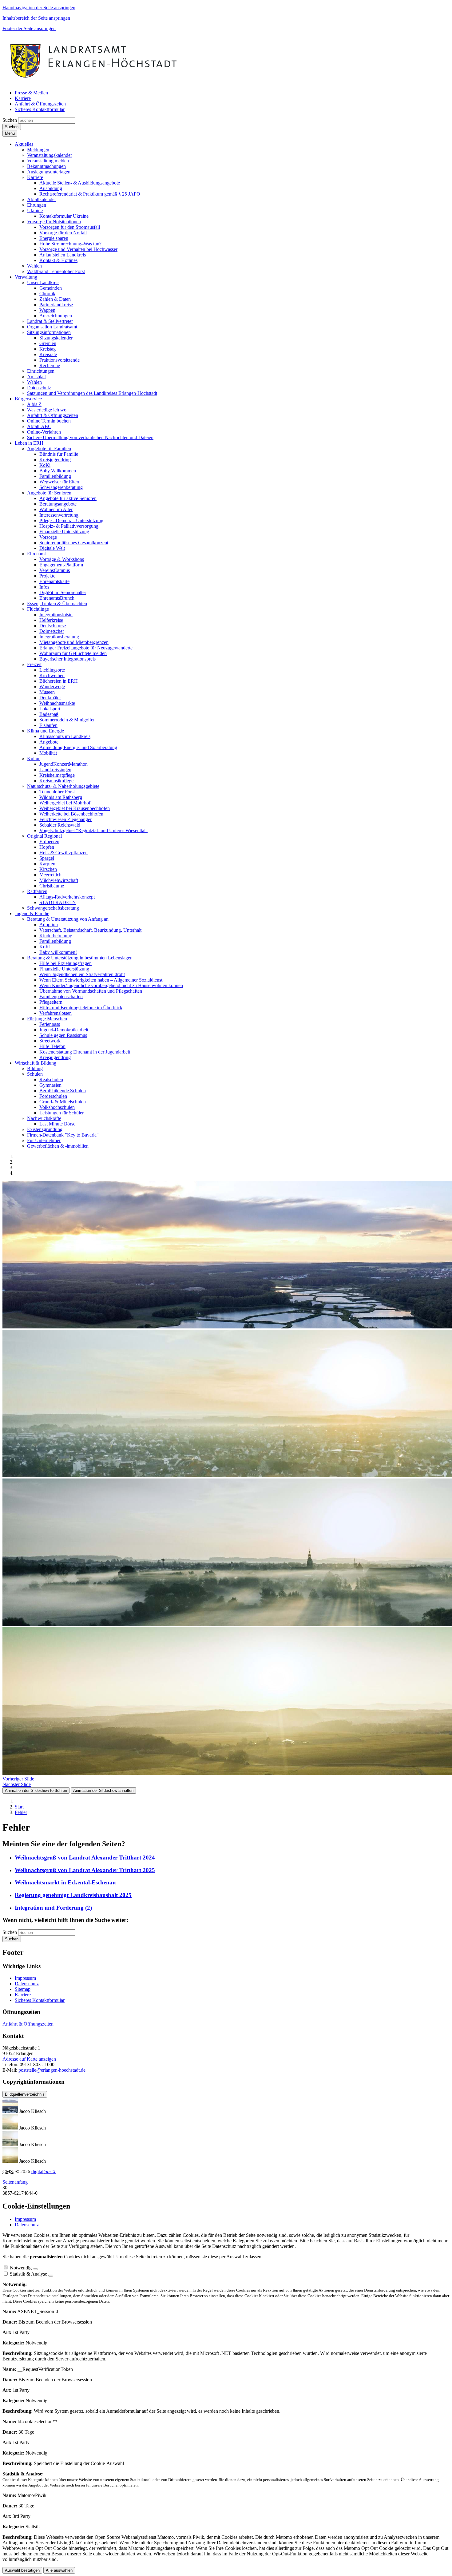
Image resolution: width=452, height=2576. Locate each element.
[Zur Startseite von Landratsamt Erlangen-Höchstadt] (94, 82)
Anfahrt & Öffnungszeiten (28, 2024)
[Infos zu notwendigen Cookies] (35, 2269)
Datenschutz (27, 1984)
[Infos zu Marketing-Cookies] (51, 2276)
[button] (24, 144)
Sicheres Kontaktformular (40, 2000)
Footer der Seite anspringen (29, 28)
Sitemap (23, 1989)
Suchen (10, 120)
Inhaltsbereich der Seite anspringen (36, 18)
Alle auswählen (59, 2570)
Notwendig (21, 2268)
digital (44, 2171)
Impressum (25, 1978)
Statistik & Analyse (28, 2274)
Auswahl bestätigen (22, 2570)
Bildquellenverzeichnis (25, 2094)
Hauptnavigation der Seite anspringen (39, 8)
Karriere (23, 1995)
